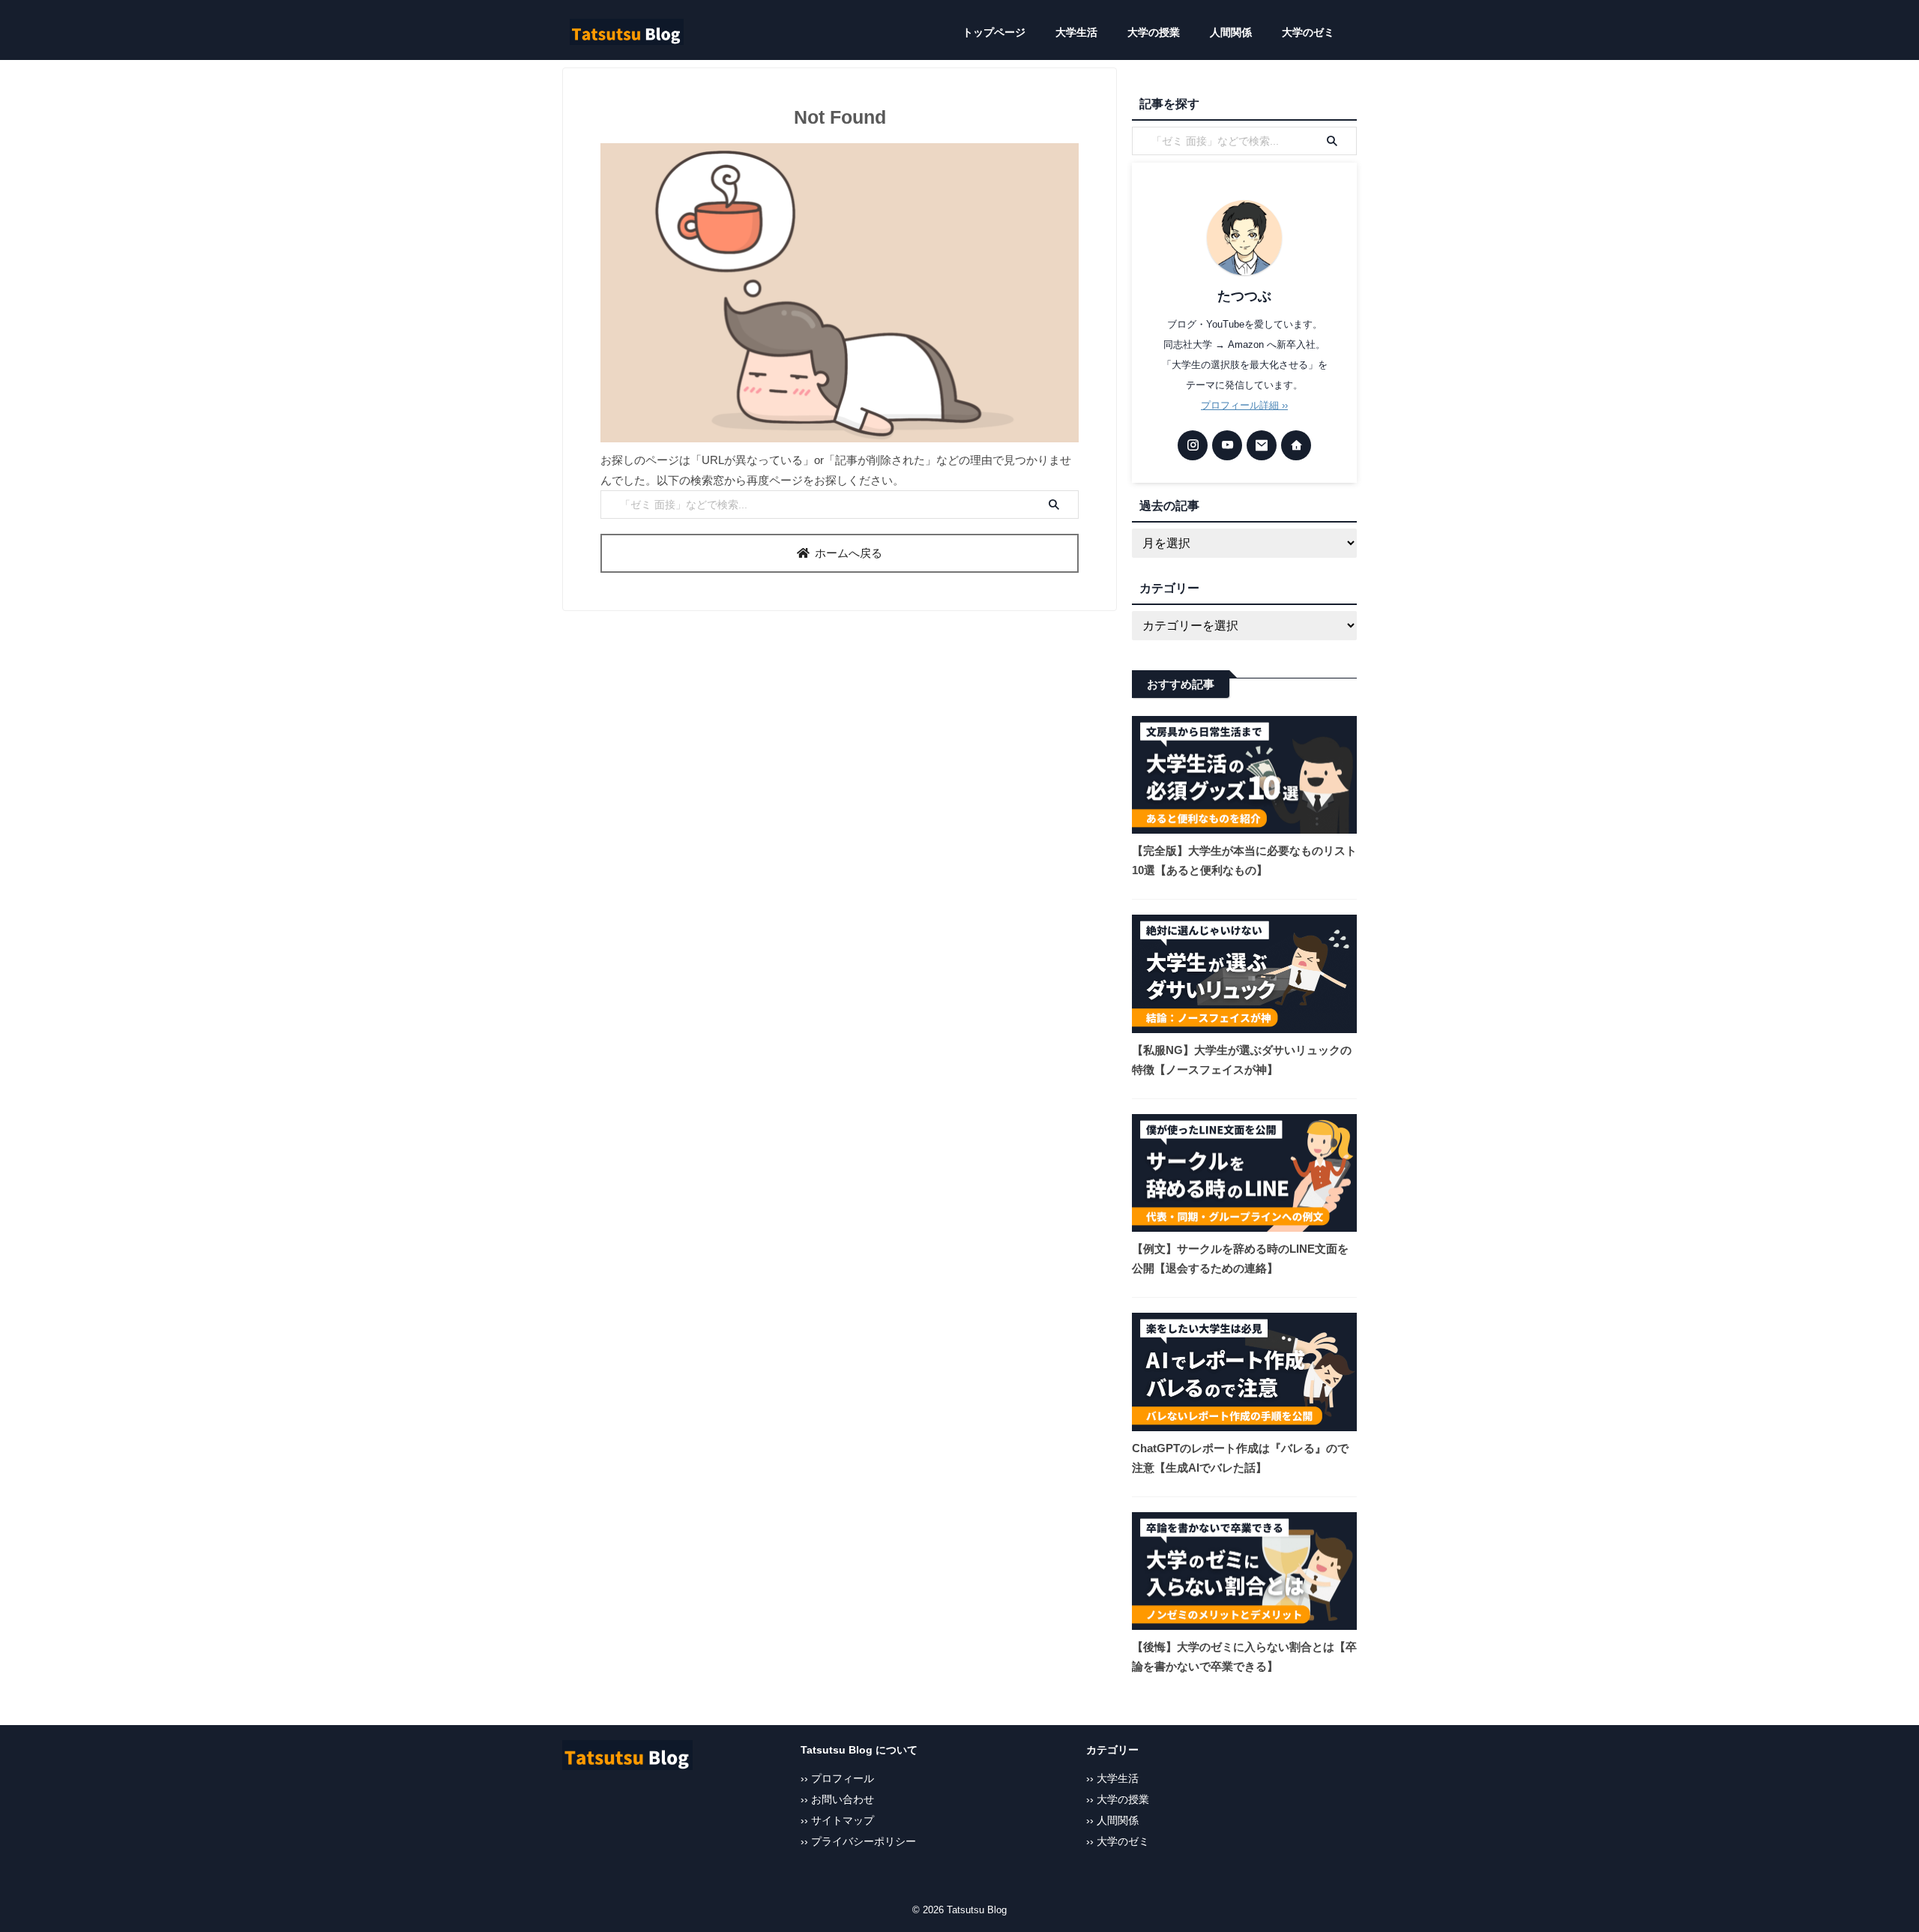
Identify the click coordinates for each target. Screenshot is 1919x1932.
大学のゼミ (1308, 32)
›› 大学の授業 (1118, 1800)
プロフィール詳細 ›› (1244, 405)
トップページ (994, 32)
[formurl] (1262, 445)
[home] (1296, 445)
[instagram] (1193, 445)
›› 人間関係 (1112, 1821)
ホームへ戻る (849, 553)
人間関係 (1231, 32)
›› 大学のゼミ (1118, 1842)
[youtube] (1227, 445)
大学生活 (1076, 32)
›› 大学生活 (1112, 1779)
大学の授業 (1154, 32)
